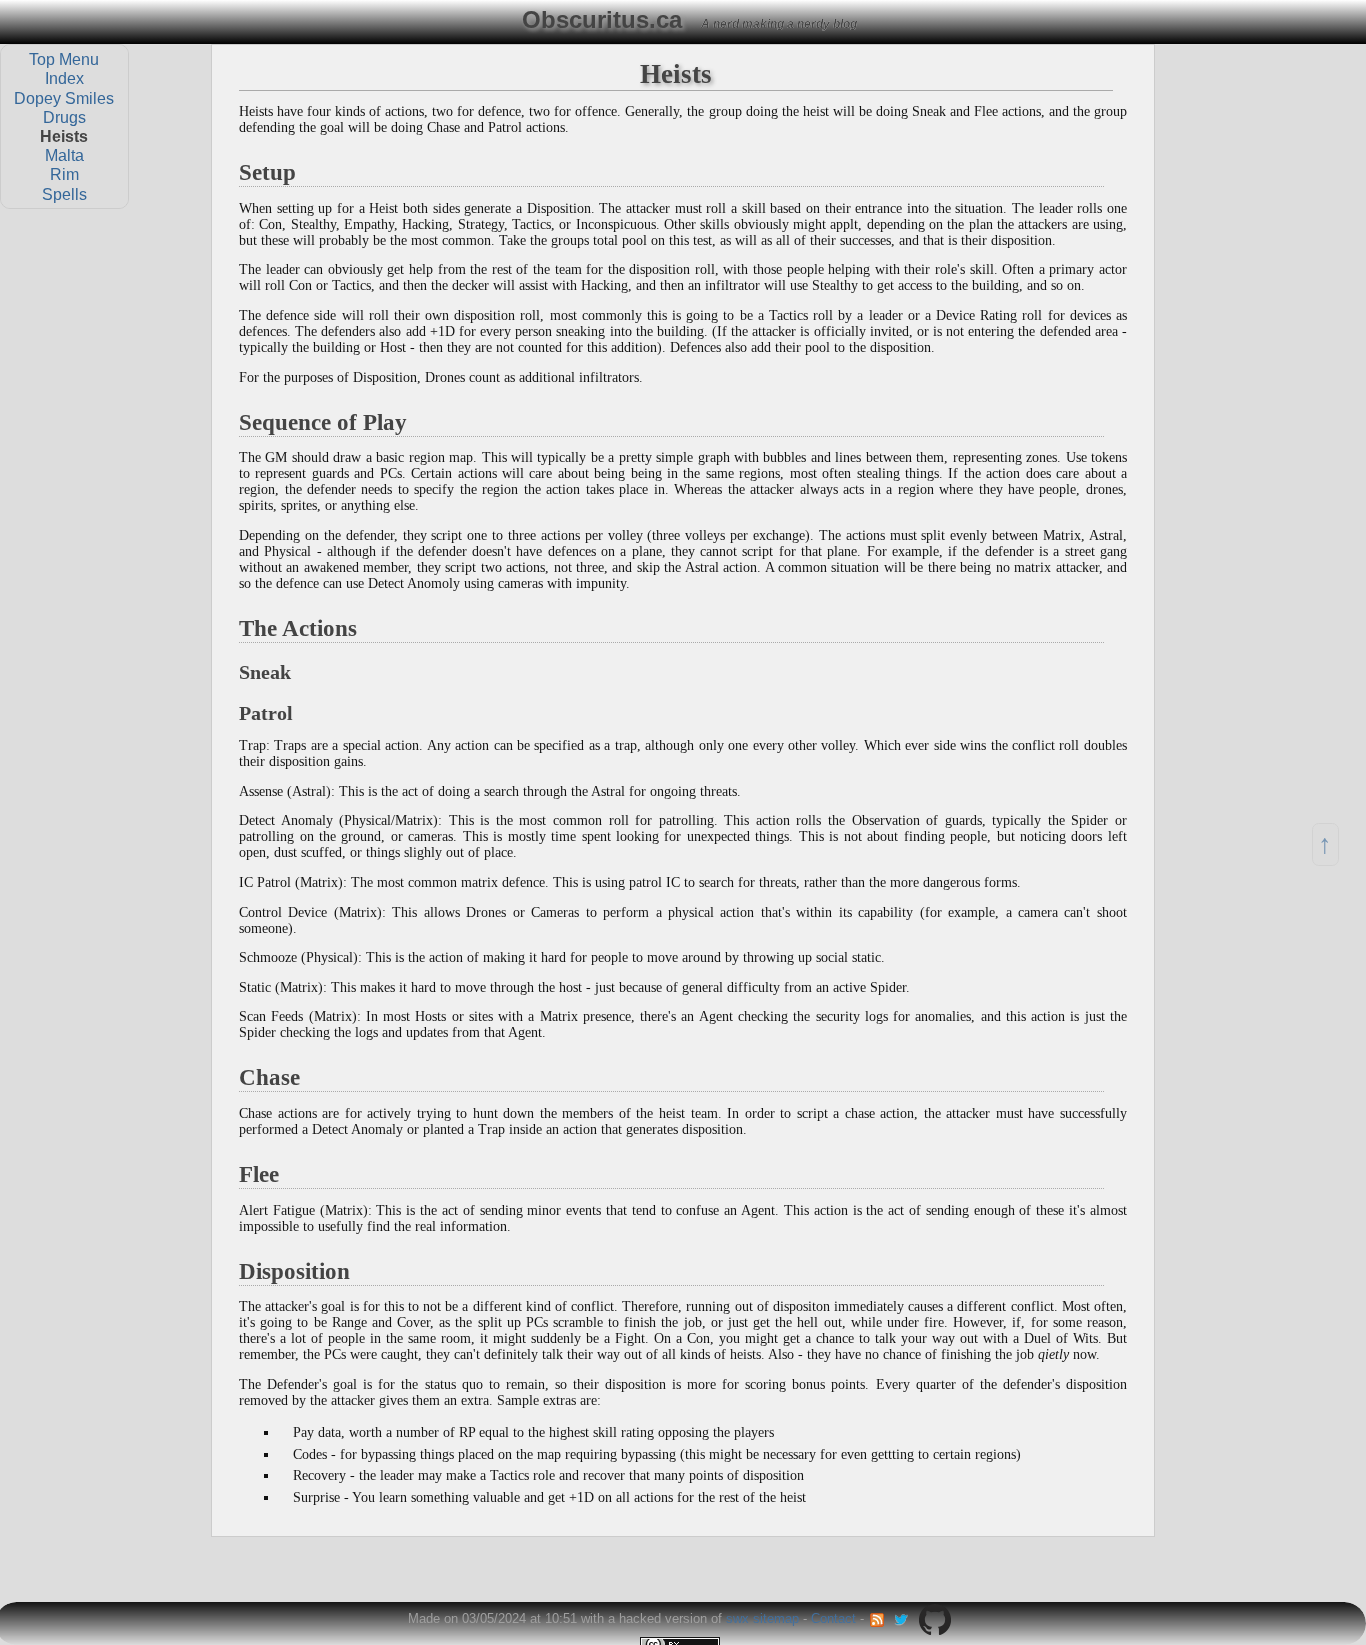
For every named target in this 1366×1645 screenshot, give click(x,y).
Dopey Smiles (64, 97)
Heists (64, 136)
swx (737, 1618)
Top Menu (64, 59)
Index (64, 78)
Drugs (64, 116)
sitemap (776, 1618)
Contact (833, 1618)
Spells (64, 193)
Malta (64, 155)
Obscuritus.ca (602, 19)
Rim (64, 174)
